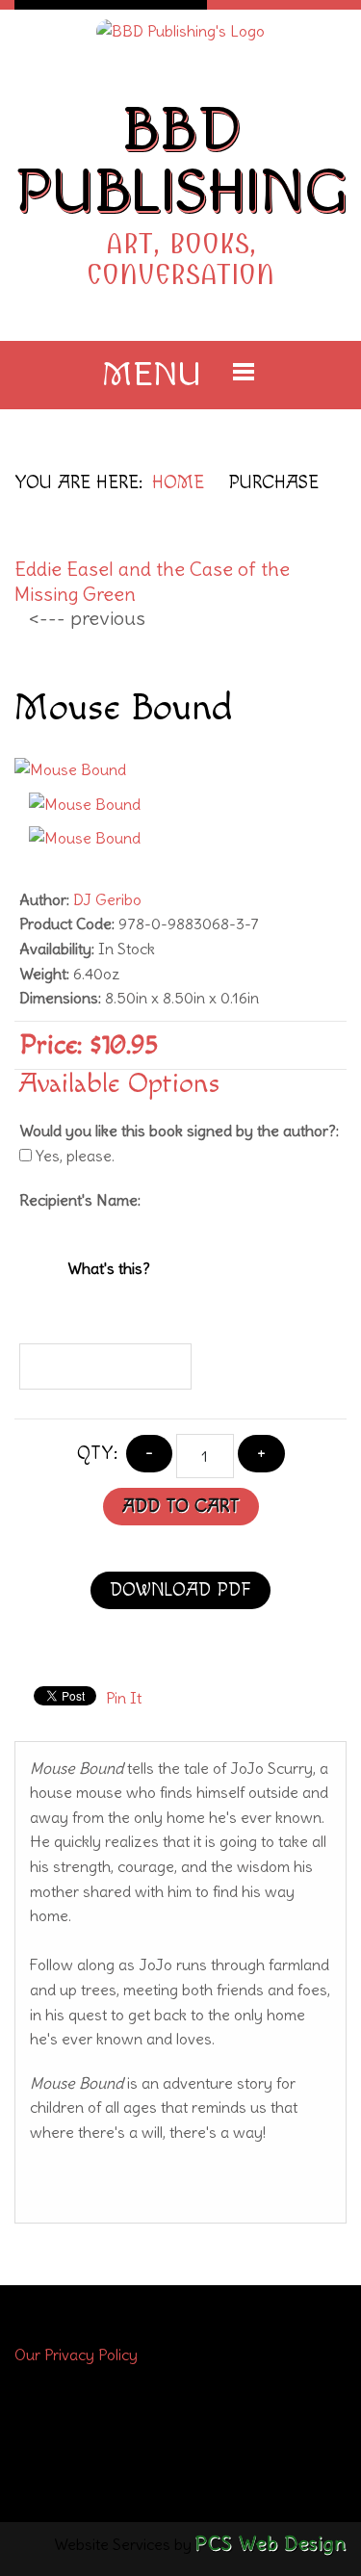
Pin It (124, 1698)
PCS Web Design (271, 2543)
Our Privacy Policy (76, 2355)
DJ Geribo (107, 899)
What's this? (109, 1268)
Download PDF (180, 1590)
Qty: (97, 1454)
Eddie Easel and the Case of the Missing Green (152, 581)
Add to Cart (181, 1507)
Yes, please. (73, 1156)
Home (178, 483)
